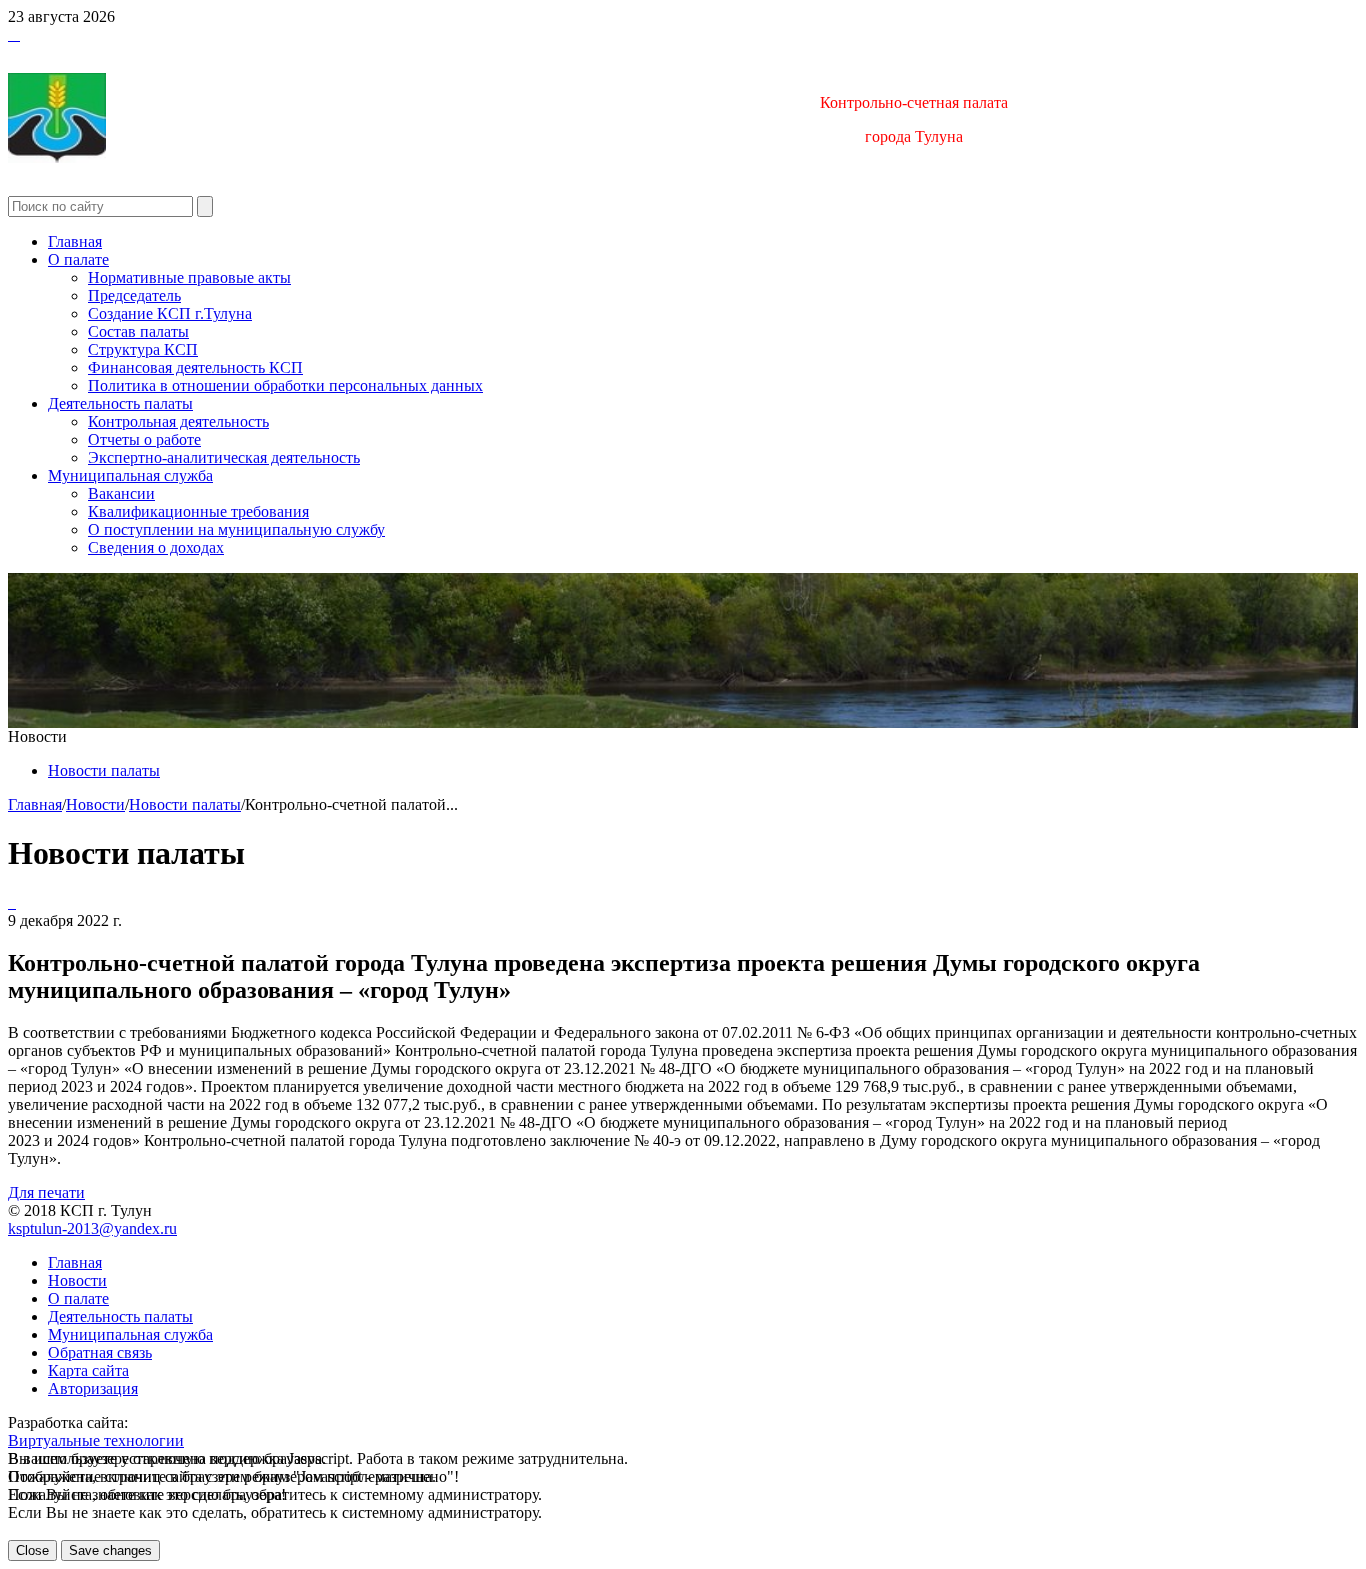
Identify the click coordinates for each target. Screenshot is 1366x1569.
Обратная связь (100, 1352)
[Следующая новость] (10, 902)
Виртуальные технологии (96, 1440)
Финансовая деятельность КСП (195, 367)
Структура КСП (143, 349)
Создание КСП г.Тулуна (170, 313)
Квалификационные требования (198, 511)
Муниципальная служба (130, 475)
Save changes (110, 1550)
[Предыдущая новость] (14, 902)
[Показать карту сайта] (14, 34)
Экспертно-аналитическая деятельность (224, 457)
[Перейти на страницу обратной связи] (18, 34)
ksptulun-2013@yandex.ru (92, 1228)
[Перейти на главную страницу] (10, 34)
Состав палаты (138, 331)
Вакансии (121, 493)
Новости (95, 804)
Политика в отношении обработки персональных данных (285, 385)
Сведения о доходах (156, 547)
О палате (78, 259)
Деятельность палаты (120, 403)
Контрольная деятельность (178, 421)
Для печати (46, 1192)
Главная (75, 241)
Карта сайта (88, 1370)
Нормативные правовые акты (189, 277)
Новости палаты (104, 770)
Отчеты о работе (144, 439)
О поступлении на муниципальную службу (236, 529)
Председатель (134, 295)
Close (32, 1550)
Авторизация (93, 1388)
